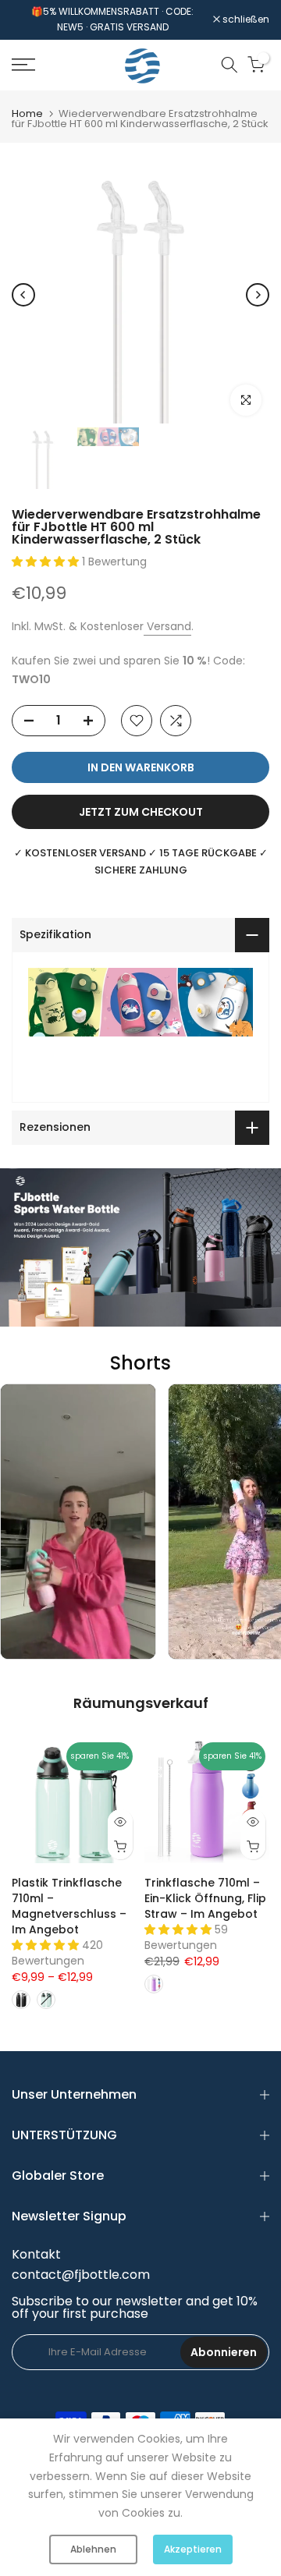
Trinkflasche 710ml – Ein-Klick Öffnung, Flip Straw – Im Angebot (205, 1898)
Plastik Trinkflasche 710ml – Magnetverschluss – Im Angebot (69, 1906)
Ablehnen (93, 2549)
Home (27, 113)
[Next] (258, 295)
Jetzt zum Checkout (141, 812)
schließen (245, 19)
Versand (167, 626)
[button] (47, 562)
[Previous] (23, 295)
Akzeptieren (193, 2549)
